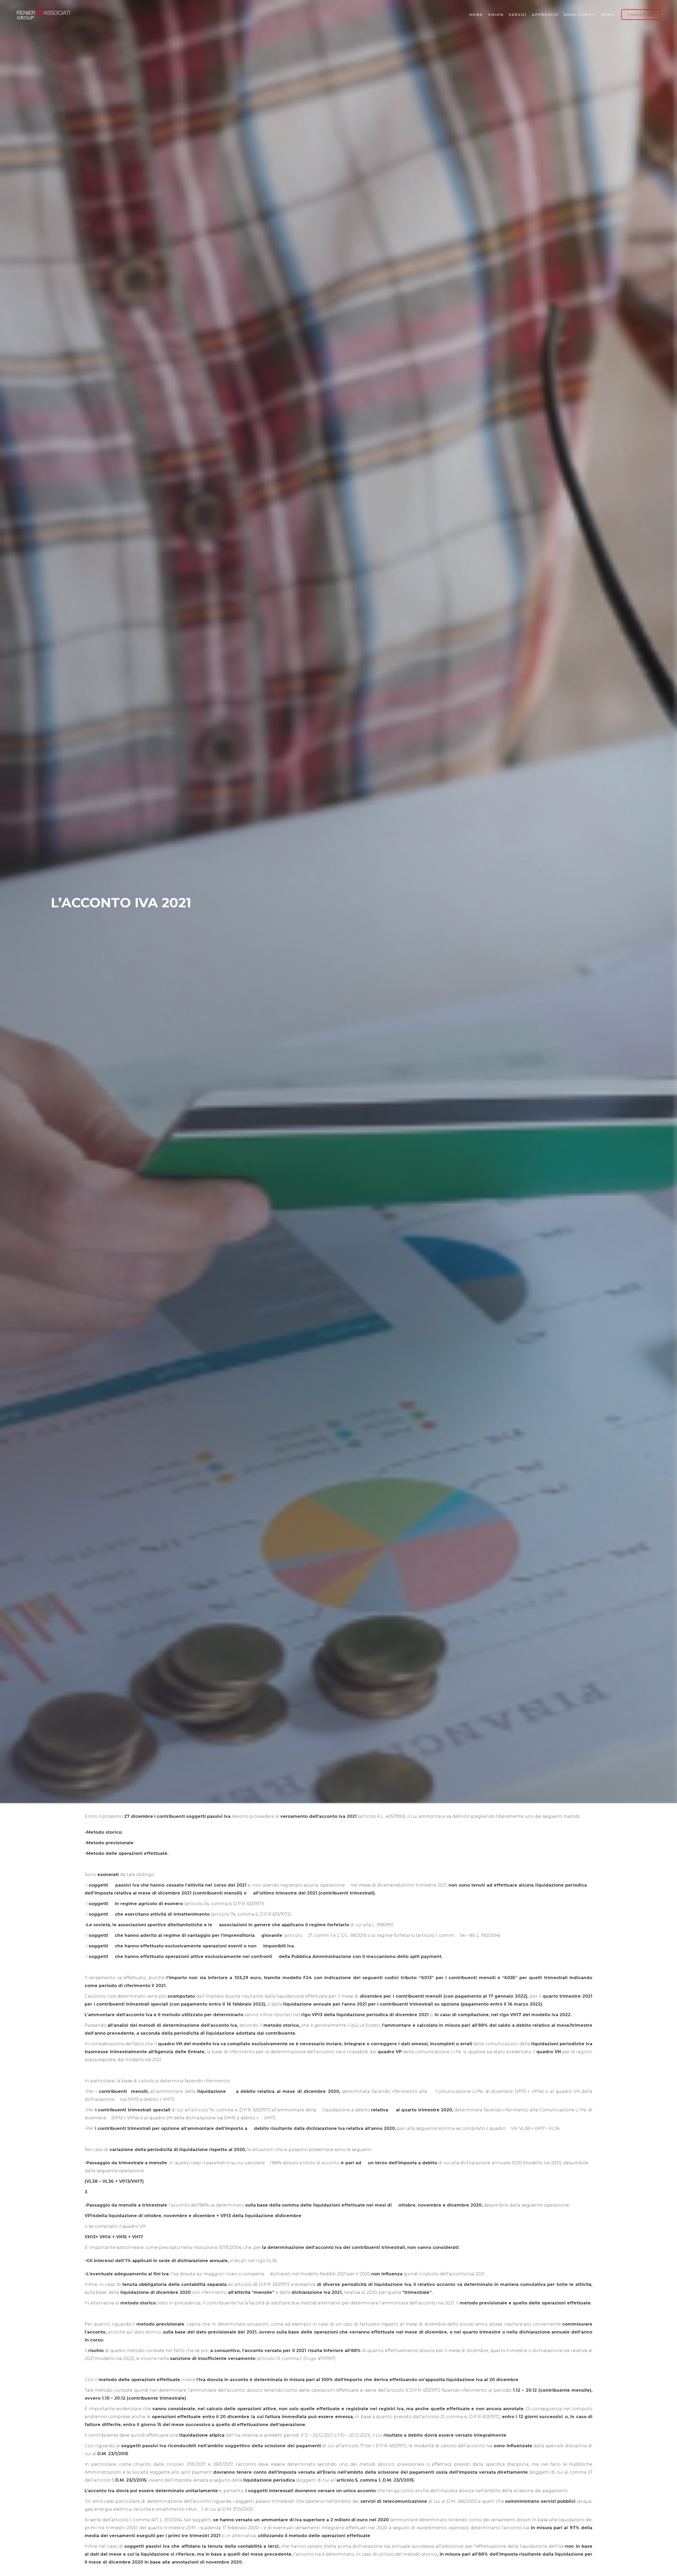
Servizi (518, 15)
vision (496, 15)
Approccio (545, 15)
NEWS (608, 15)
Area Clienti (580, 15)
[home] (43, 15)
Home (476, 15)
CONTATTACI (641, 15)
